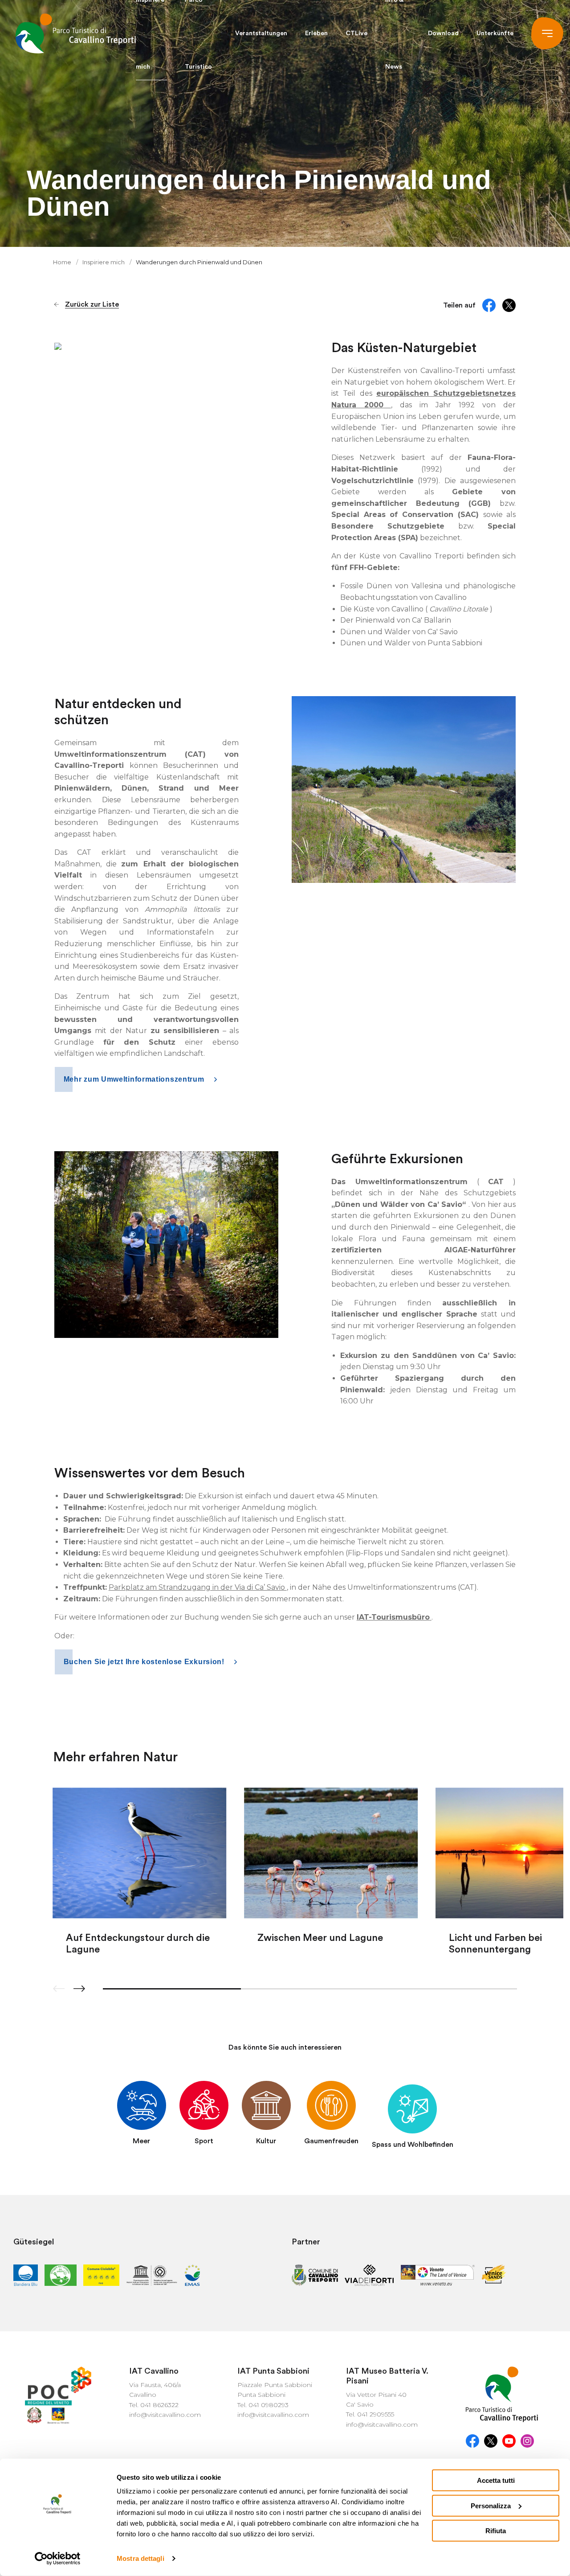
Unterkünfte (495, 33)
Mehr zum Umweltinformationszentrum (135, 1079)
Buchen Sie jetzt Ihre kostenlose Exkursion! (145, 1662)
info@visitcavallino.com (165, 2415)
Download (443, 33)
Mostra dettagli (140, 2558)
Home (63, 262)
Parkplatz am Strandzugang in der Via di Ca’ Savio (198, 1587)
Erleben (316, 33)
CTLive (356, 33)
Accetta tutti (496, 2480)
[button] (79, 1989)
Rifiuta (496, 2531)
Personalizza (491, 2505)
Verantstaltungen (261, 33)
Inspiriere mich (104, 262)
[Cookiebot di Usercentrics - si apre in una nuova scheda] (58, 2559)
